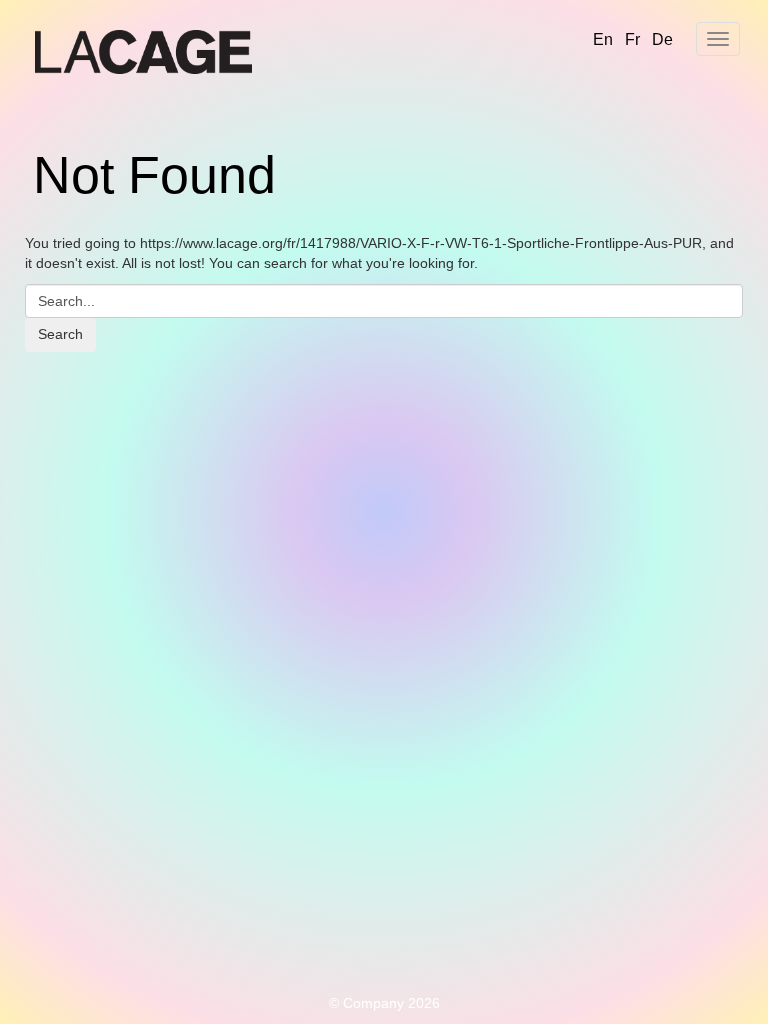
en (603, 39)
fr (632, 39)
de (662, 39)
